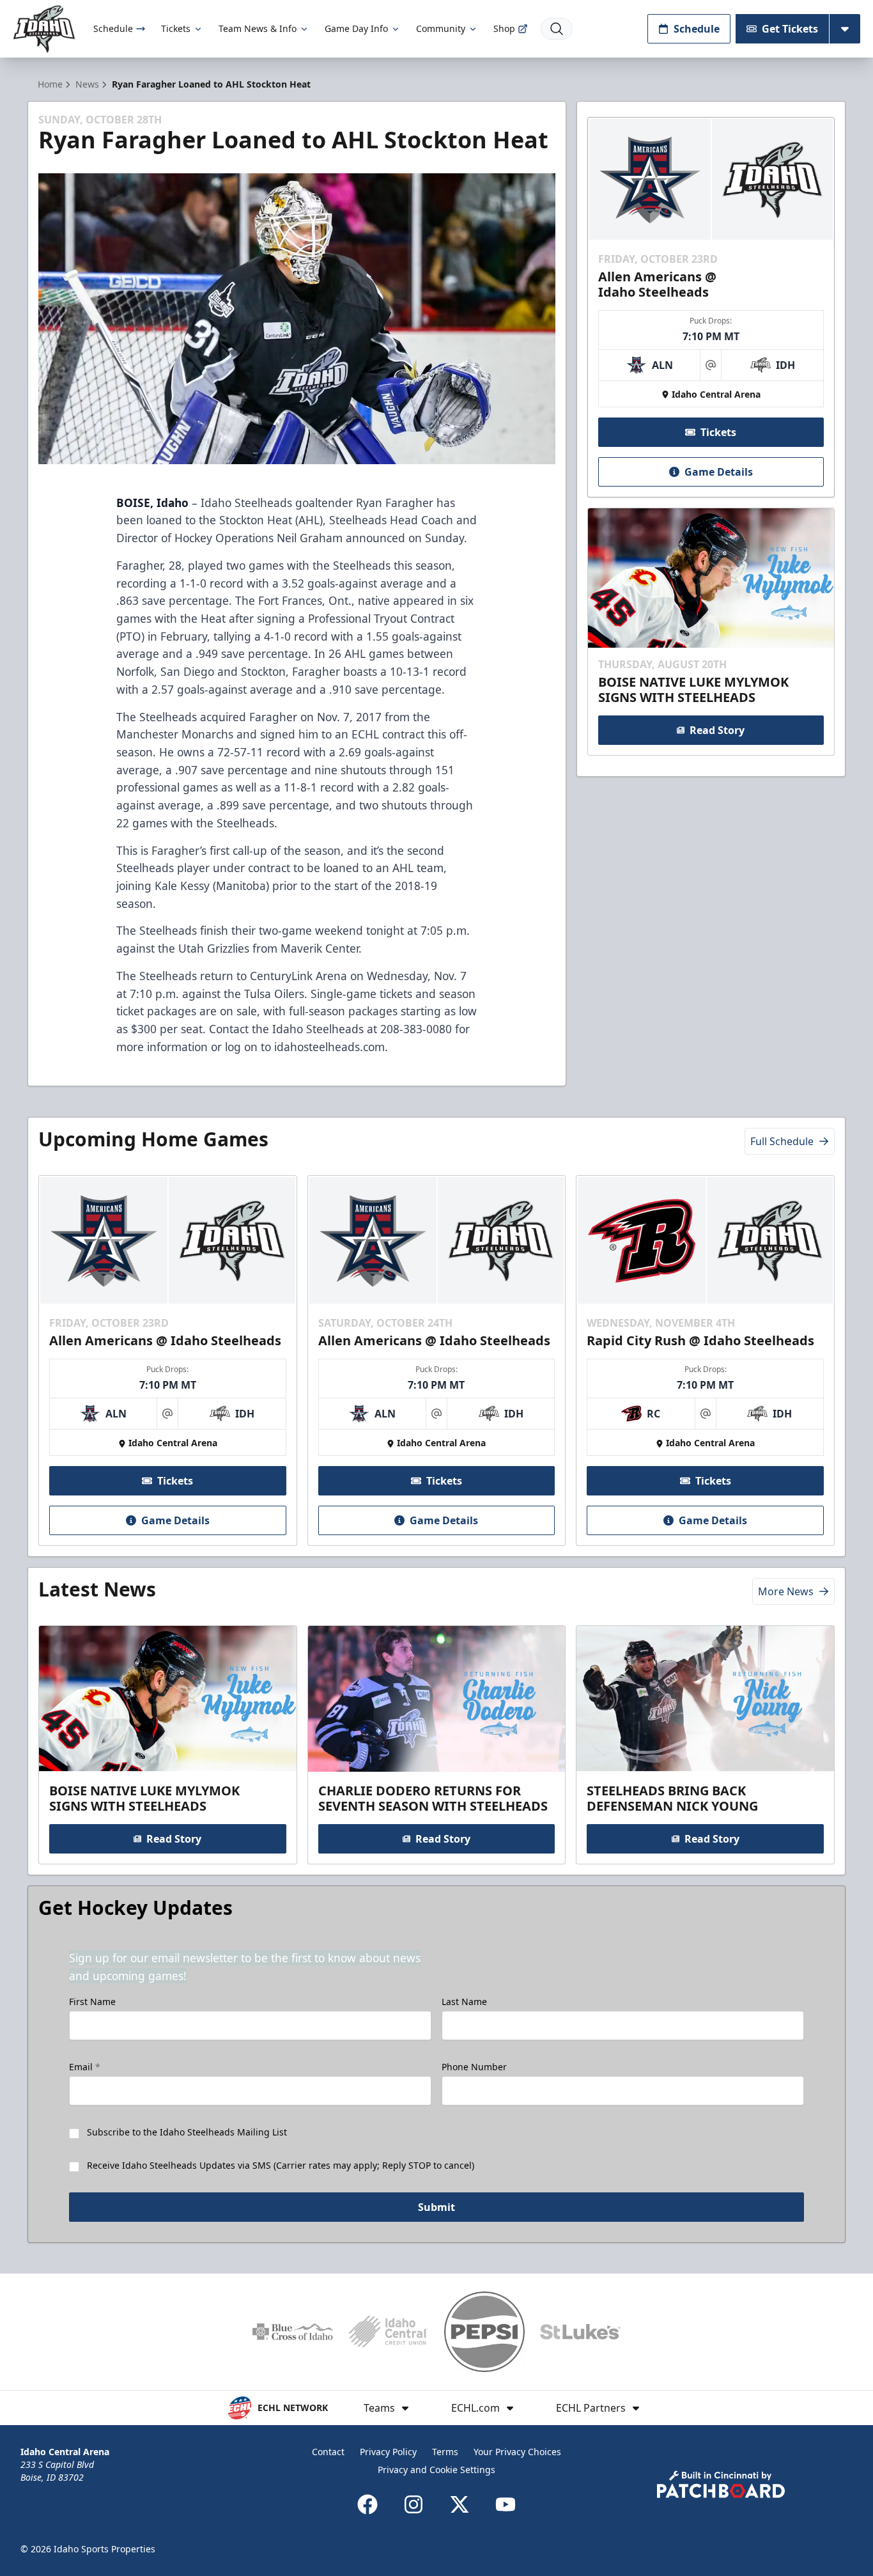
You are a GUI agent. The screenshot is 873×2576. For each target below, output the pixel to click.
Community (441, 28)
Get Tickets (790, 29)
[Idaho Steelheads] (44, 29)
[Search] (557, 29)
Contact (328, 2452)
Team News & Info (258, 28)
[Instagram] (413, 2504)
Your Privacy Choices (517, 2452)
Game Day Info (356, 28)
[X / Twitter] (460, 2504)
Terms (445, 2452)
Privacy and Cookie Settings (436, 2470)
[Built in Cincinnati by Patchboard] (721, 2484)
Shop (504, 28)
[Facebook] (367, 2504)
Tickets (176, 28)
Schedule (113, 28)
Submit (436, 2207)
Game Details (719, 472)
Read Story (717, 730)
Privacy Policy (388, 2452)
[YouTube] (506, 2504)
